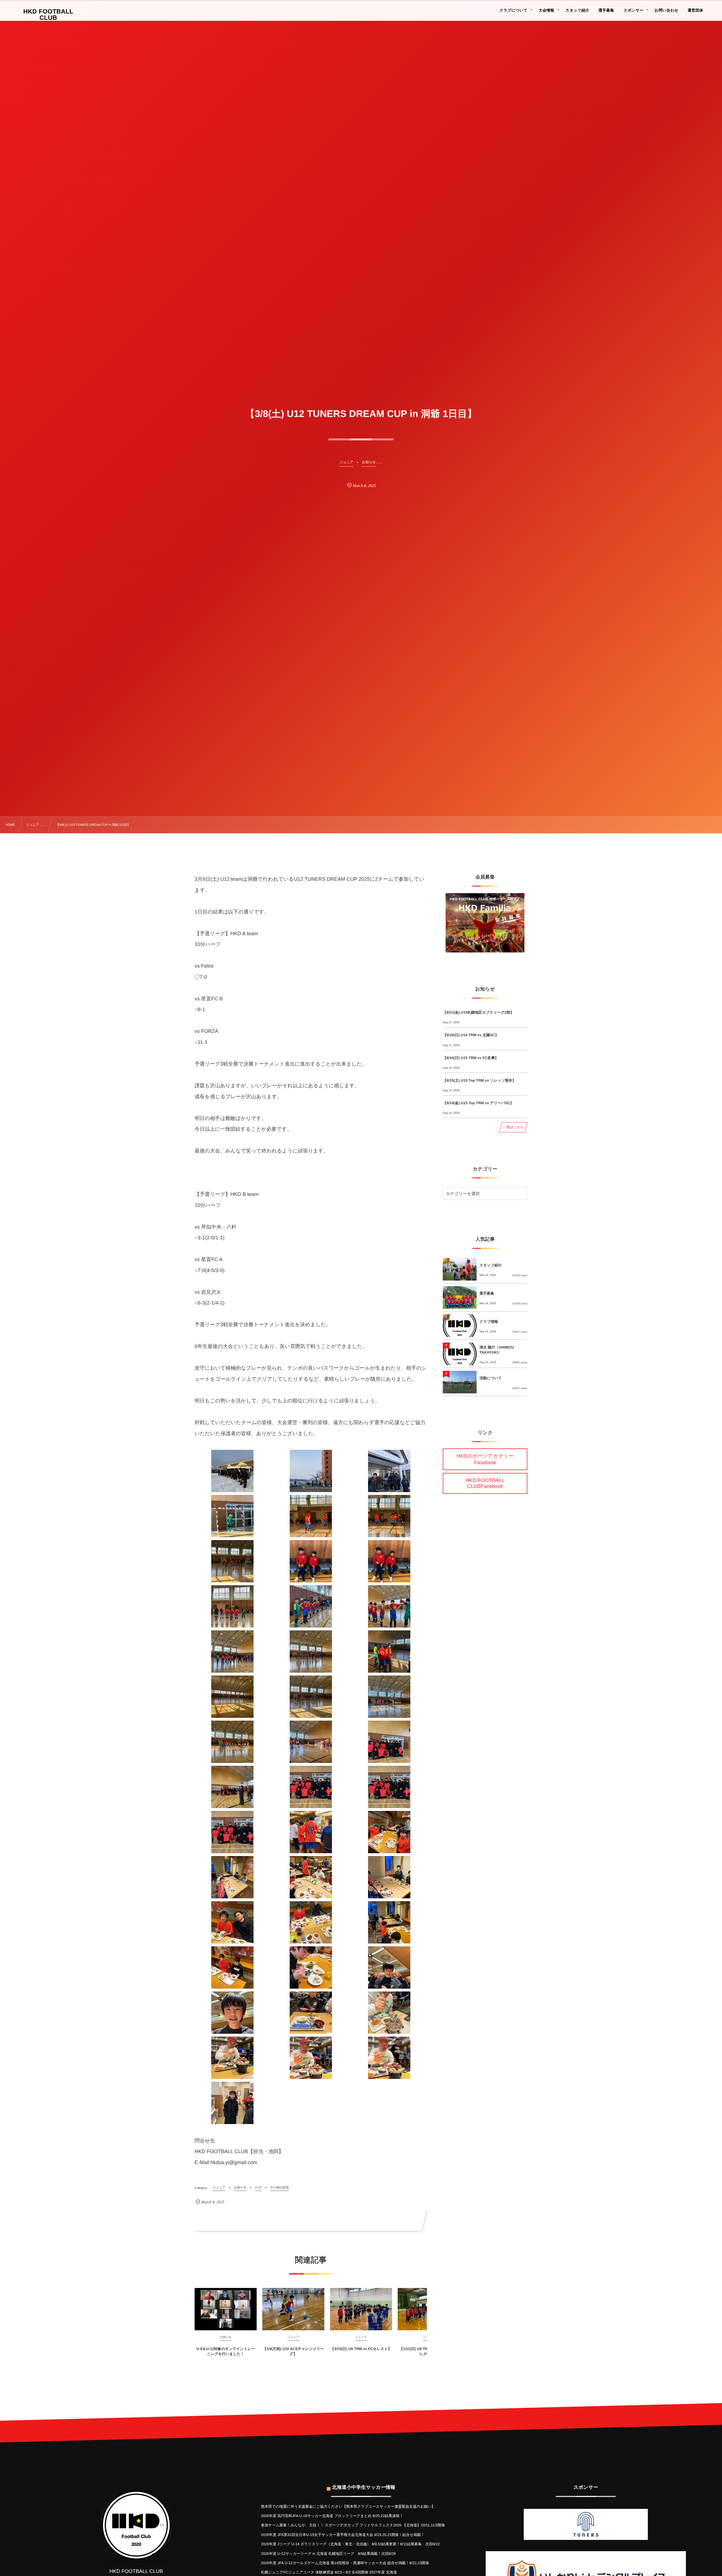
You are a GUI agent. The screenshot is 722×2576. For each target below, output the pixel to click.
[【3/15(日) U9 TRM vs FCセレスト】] (361, 2309)
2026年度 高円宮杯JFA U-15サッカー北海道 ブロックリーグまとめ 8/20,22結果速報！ (332, 2516)
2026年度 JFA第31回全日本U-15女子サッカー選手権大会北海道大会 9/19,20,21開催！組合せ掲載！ (343, 2535)
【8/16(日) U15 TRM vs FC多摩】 (471, 1058)
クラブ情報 (489, 1322)
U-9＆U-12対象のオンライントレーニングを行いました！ (226, 2351)
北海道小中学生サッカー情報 (364, 2487)
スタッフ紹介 (491, 1265)
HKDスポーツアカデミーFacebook (485, 1459)
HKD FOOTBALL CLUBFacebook (485, 1483)
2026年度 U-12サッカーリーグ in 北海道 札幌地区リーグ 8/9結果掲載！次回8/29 (328, 2554)
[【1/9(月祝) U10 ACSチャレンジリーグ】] (293, 2309)
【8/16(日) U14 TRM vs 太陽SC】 (471, 1035)
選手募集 (487, 1293)
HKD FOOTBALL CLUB (48, 15)
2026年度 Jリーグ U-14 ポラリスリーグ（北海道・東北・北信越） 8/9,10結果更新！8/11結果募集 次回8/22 (350, 2544)
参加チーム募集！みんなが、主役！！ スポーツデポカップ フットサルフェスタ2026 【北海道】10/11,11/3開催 (353, 2525)
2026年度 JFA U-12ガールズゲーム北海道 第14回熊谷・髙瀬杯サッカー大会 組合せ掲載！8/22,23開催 (345, 2563)
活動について (491, 1378)
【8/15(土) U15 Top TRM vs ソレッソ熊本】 (479, 1080)
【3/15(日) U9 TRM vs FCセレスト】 (361, 2349)
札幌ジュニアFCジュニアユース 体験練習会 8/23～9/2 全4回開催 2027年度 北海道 (329, 2572)
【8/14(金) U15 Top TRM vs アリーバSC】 (478, 1103)
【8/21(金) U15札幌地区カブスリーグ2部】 (478, 1012)
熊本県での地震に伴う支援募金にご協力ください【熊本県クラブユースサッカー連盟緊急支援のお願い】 (348, 2506)
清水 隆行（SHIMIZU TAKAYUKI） (497, 1350)
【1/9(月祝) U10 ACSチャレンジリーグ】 (293, 2351)
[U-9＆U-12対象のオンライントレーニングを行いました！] (226, 2309)
